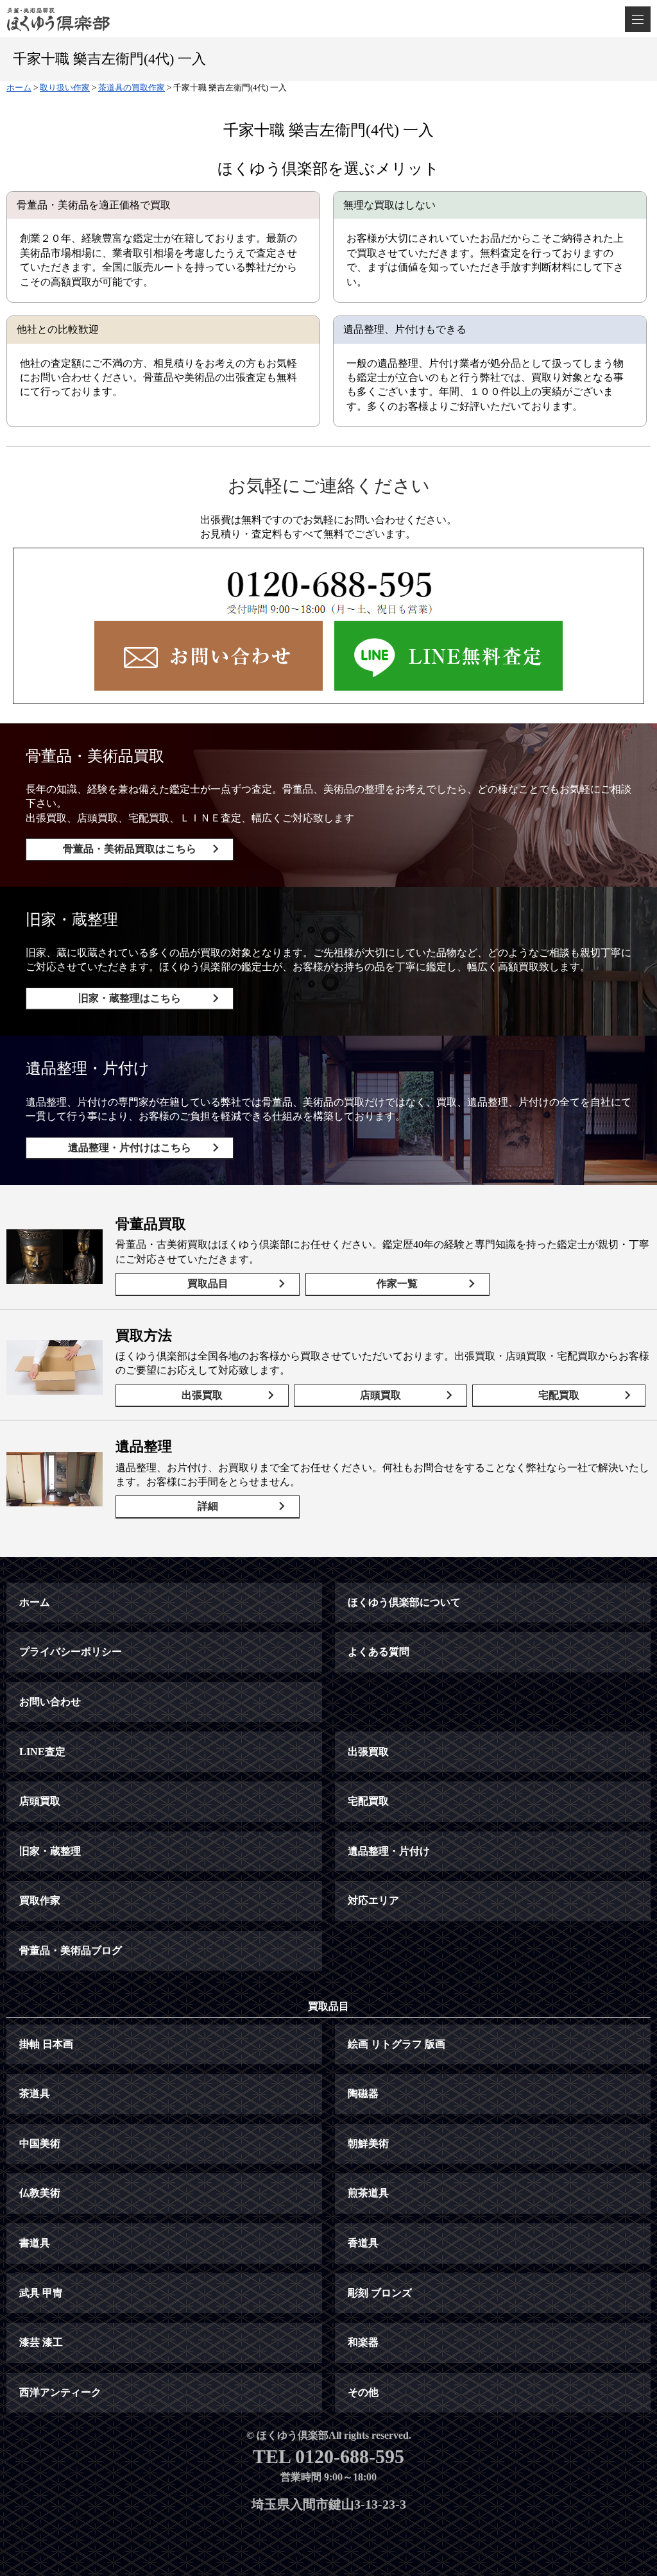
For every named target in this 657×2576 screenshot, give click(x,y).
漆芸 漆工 (41, 2342)
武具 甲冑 (41, 2293)
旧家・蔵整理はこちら (130, 998)
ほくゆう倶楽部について (404, 1602)
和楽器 (363, 2342)
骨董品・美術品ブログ (71, 1950)
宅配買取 (559, 1395)
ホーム (35, 1602)
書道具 (35, 2243)
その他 (363, 2392)
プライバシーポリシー (71, 1652)
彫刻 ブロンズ (380, 2293)
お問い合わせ (50, 1702)
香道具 (363, 2243)
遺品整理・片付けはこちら (130, 1148)
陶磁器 (363, 2093)
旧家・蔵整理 (50, 1851)
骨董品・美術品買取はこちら (130, 849)
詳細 (208, 1506)
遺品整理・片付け (389, 1851)
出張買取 (202, 1395)
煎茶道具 (368, 2193)
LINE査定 (42, 1752)
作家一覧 (397, 1284)
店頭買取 (380, 1395)
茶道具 (35, 2093)
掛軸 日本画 (46, 2044)
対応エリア (373, 1900)
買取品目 (208, 1284)
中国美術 (40, 2143)
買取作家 (40, 1900)
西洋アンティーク (60, 2392)
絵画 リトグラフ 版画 (397, 2044)
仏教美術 (40, 2193)
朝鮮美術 (368, 2143)
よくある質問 (379, 1652)
